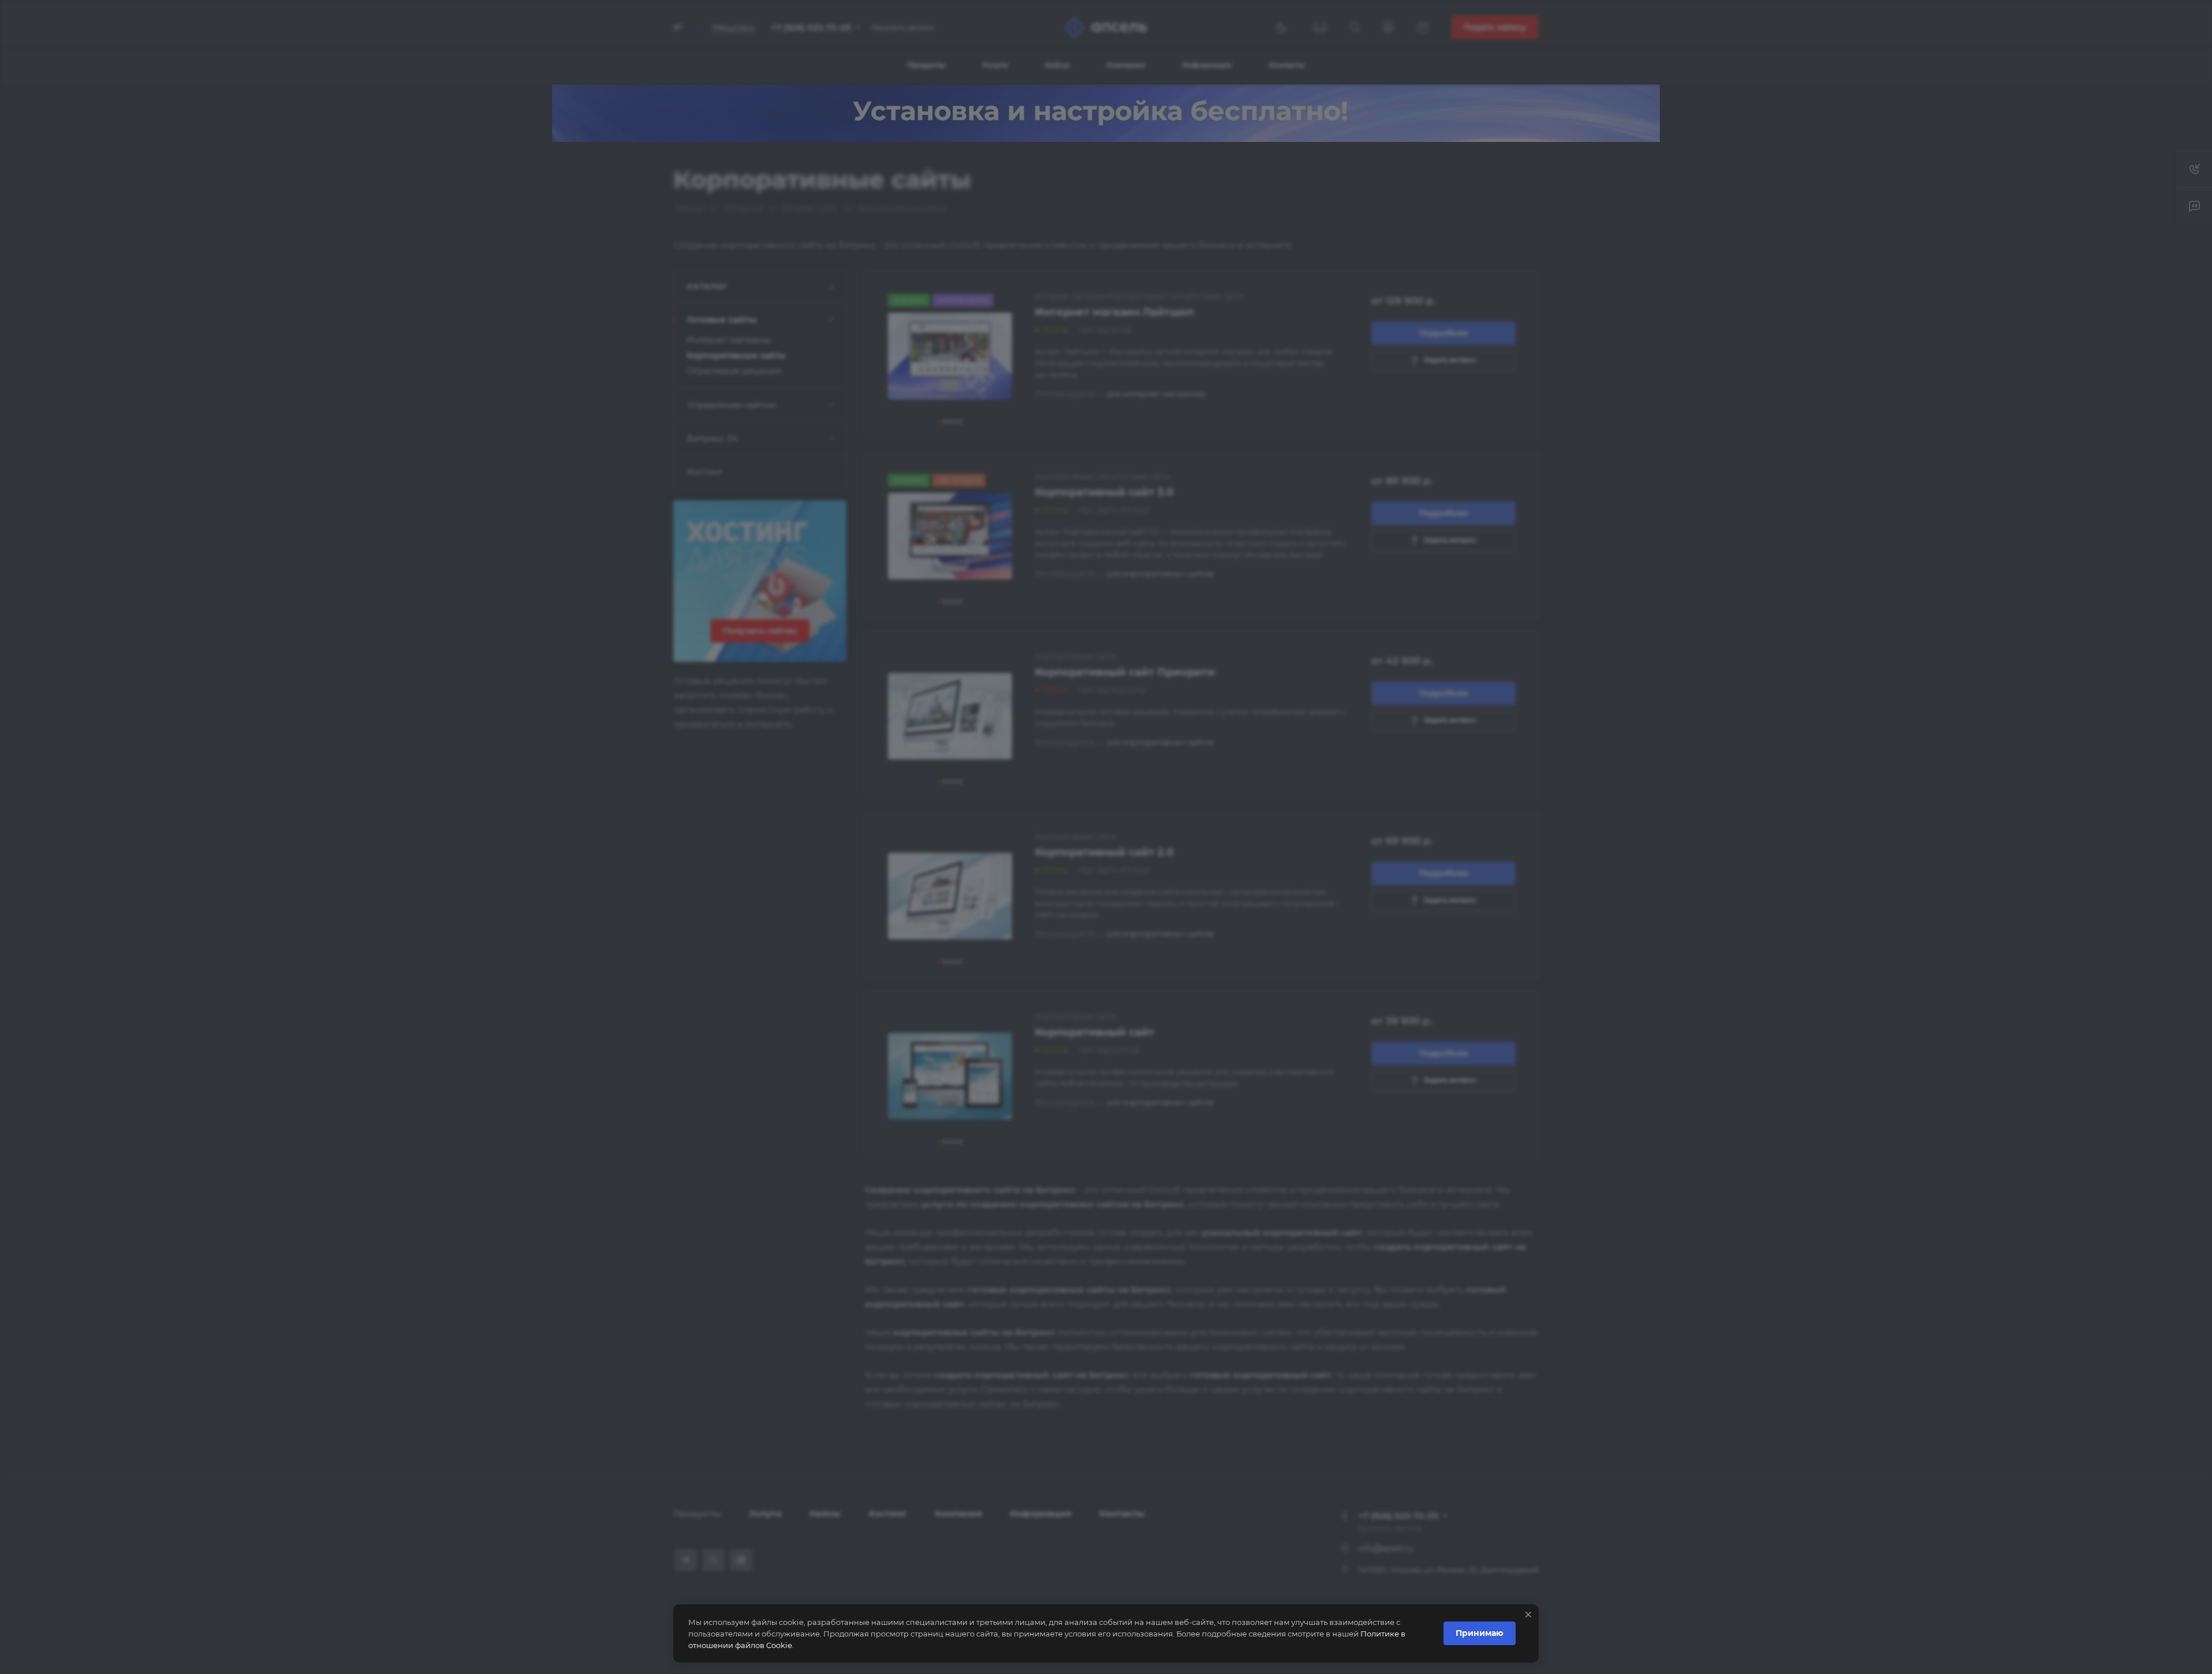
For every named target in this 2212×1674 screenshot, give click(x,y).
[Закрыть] (1528, 1615)
